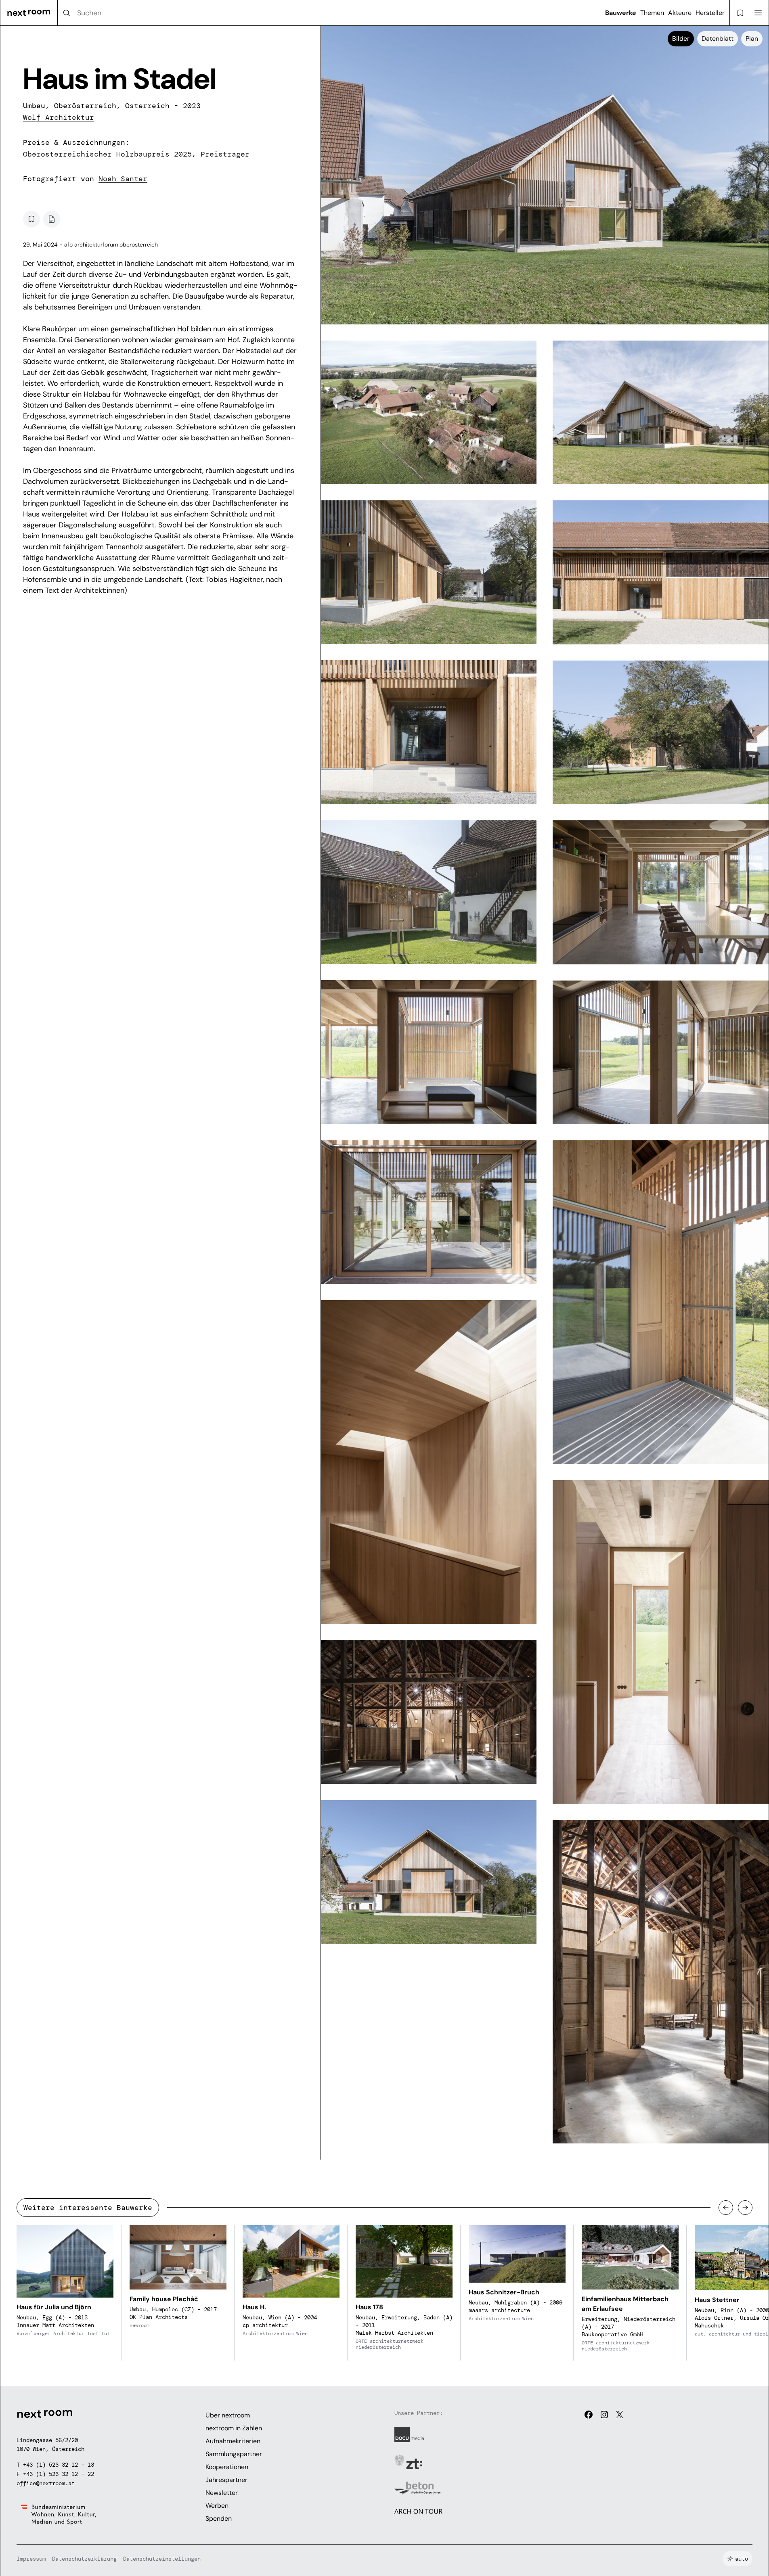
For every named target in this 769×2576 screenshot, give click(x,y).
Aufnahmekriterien (233, 2441)
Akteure (680, 13)
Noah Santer (123, 179)
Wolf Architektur (59, 117)
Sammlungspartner (234, 2454)
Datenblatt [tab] (718, 39)
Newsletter (222, 2493)
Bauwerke (621, 13)
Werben (217, 2506)
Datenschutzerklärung (84, 2559)
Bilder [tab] (681, 39)
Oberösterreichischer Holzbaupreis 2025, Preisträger (136, 154)
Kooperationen (227, 2467)
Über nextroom (228, 2415)
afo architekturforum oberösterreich (111, 245)
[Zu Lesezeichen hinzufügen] (31, 219)
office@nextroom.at (46, 2483)
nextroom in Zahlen (234, 2428)
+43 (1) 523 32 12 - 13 (59, 2465)
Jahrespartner (226, 2480)
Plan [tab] (752, 39)
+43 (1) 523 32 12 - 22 (59, 2474)
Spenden (219, 2518)
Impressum (31, 2559)
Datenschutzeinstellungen (162, 2559)
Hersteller (710, 13)
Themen (652, 13)
